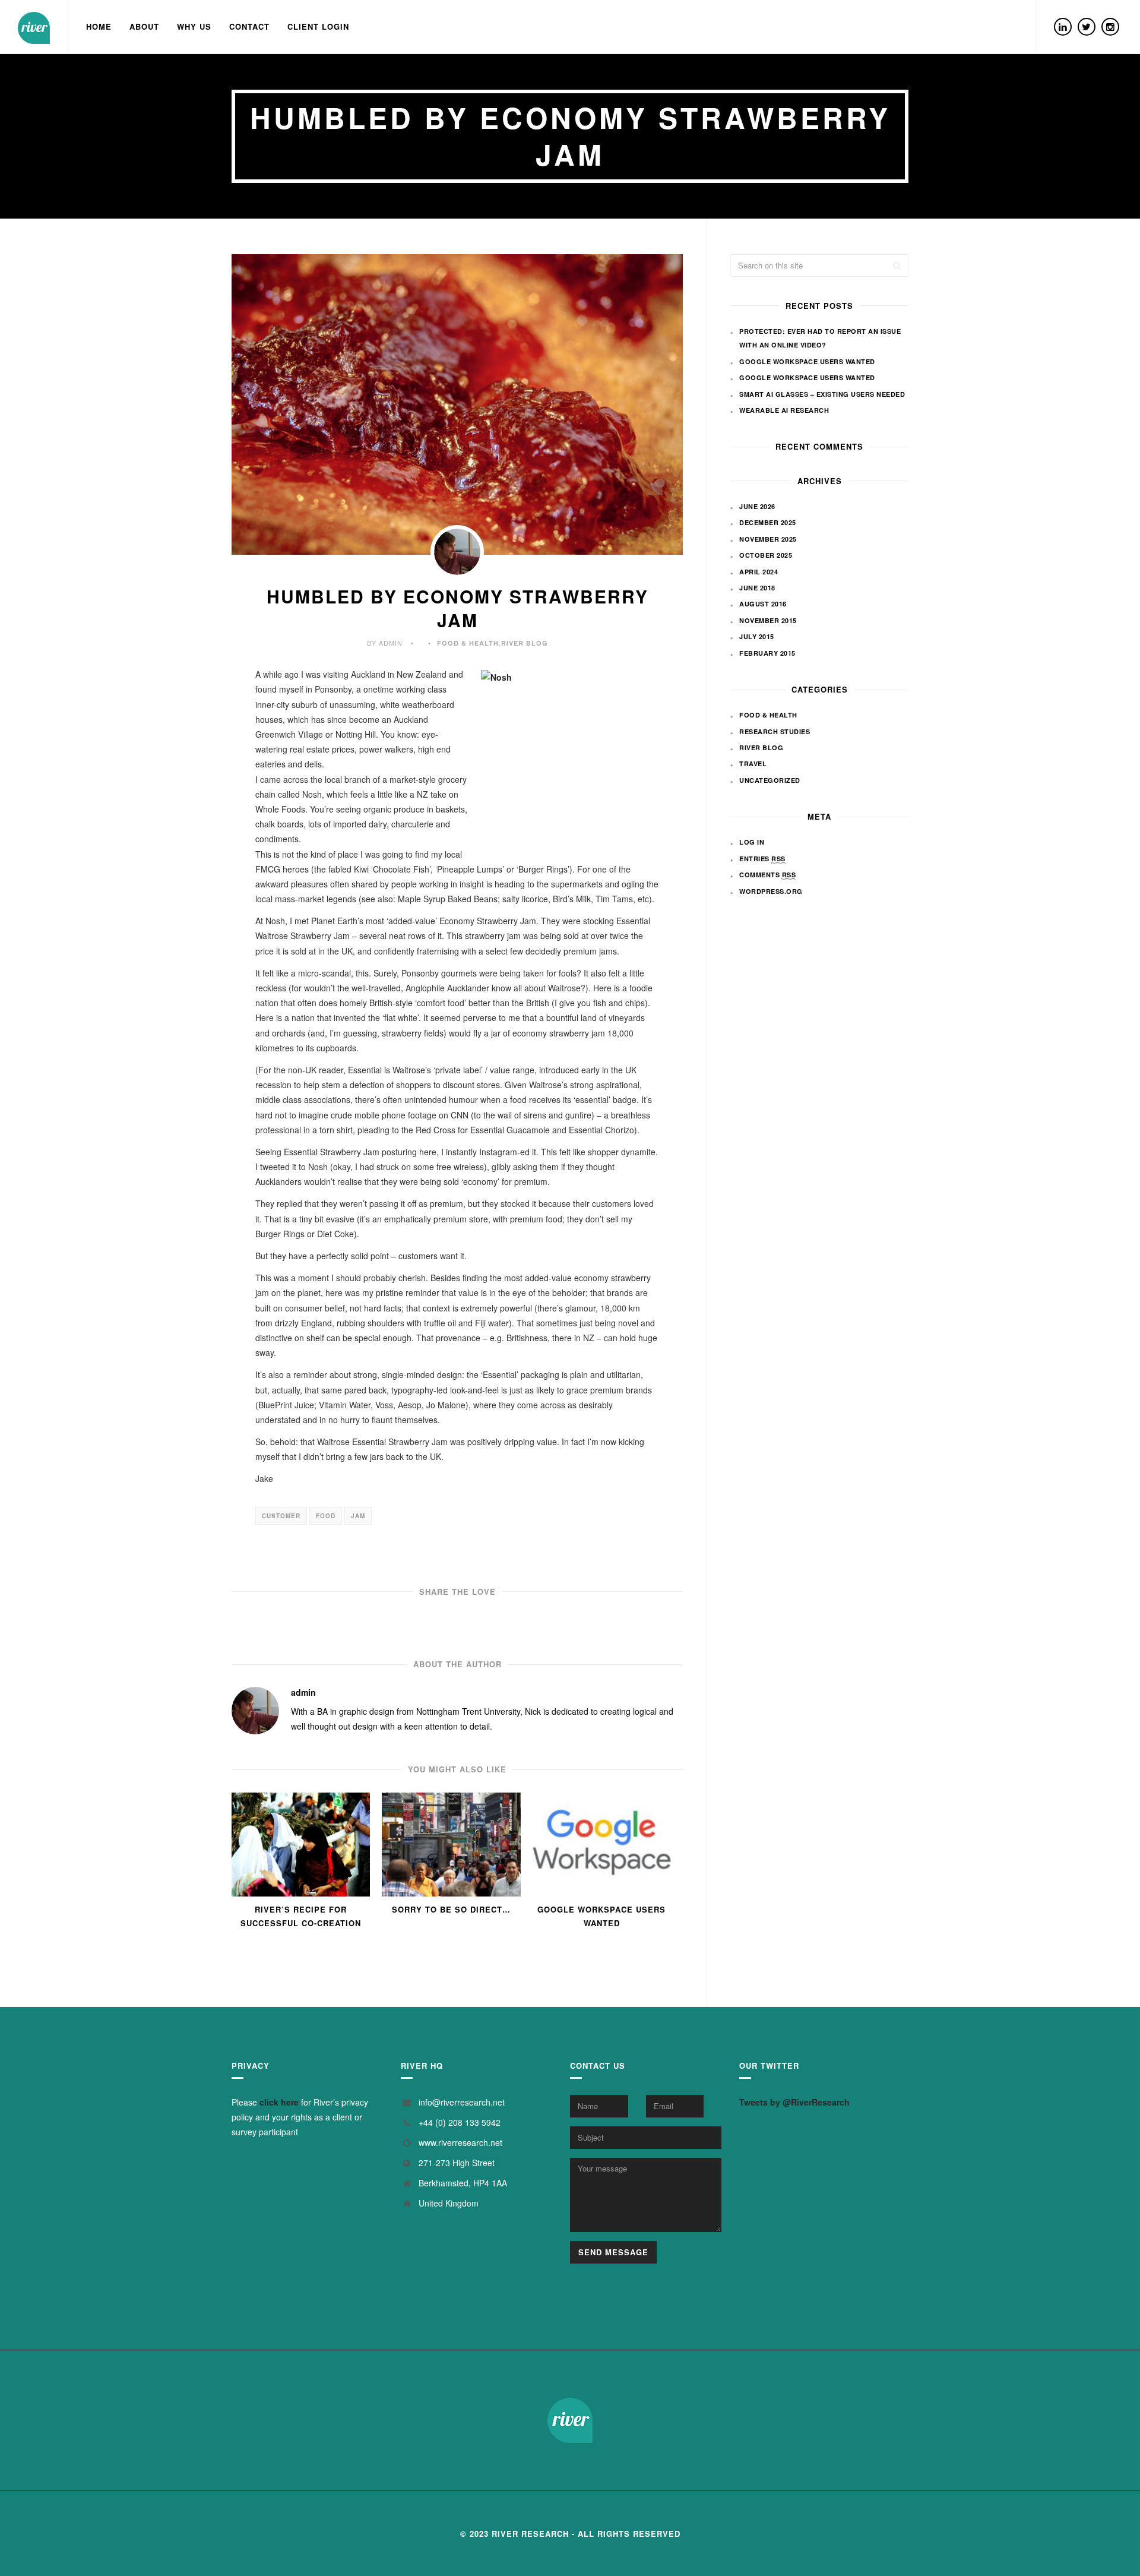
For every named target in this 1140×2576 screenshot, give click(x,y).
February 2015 (767, 653)
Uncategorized (770, 780)
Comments (767, 875)
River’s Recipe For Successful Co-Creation (301, 1916)
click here (279, 2102)
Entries (762, 859)
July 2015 (757, 636)
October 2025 (766, 555)
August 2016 (763, 604)
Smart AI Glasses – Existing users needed (822, 394)
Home (99, 26)
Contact (249, 26)
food (326, 1516)
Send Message (613, 2252)
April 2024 (759, 572)
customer (281, 1516)
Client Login (318, 26)
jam (358, 1516)
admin (303, 1692)
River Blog (525, 643)
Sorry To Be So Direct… (451, 1909)
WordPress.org (771, 891)
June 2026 (757, 506)
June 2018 (757, 588)
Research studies (775, 731)
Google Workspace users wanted (601, 1916)
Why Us (194, 26)
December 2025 (768, 522)
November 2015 (768, 620)
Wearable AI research (784, 410)
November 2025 (768, 539)
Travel (753, 764)
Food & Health (468, 643)
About (144, 26)
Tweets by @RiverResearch (794, 2102)
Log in (752, 842)
